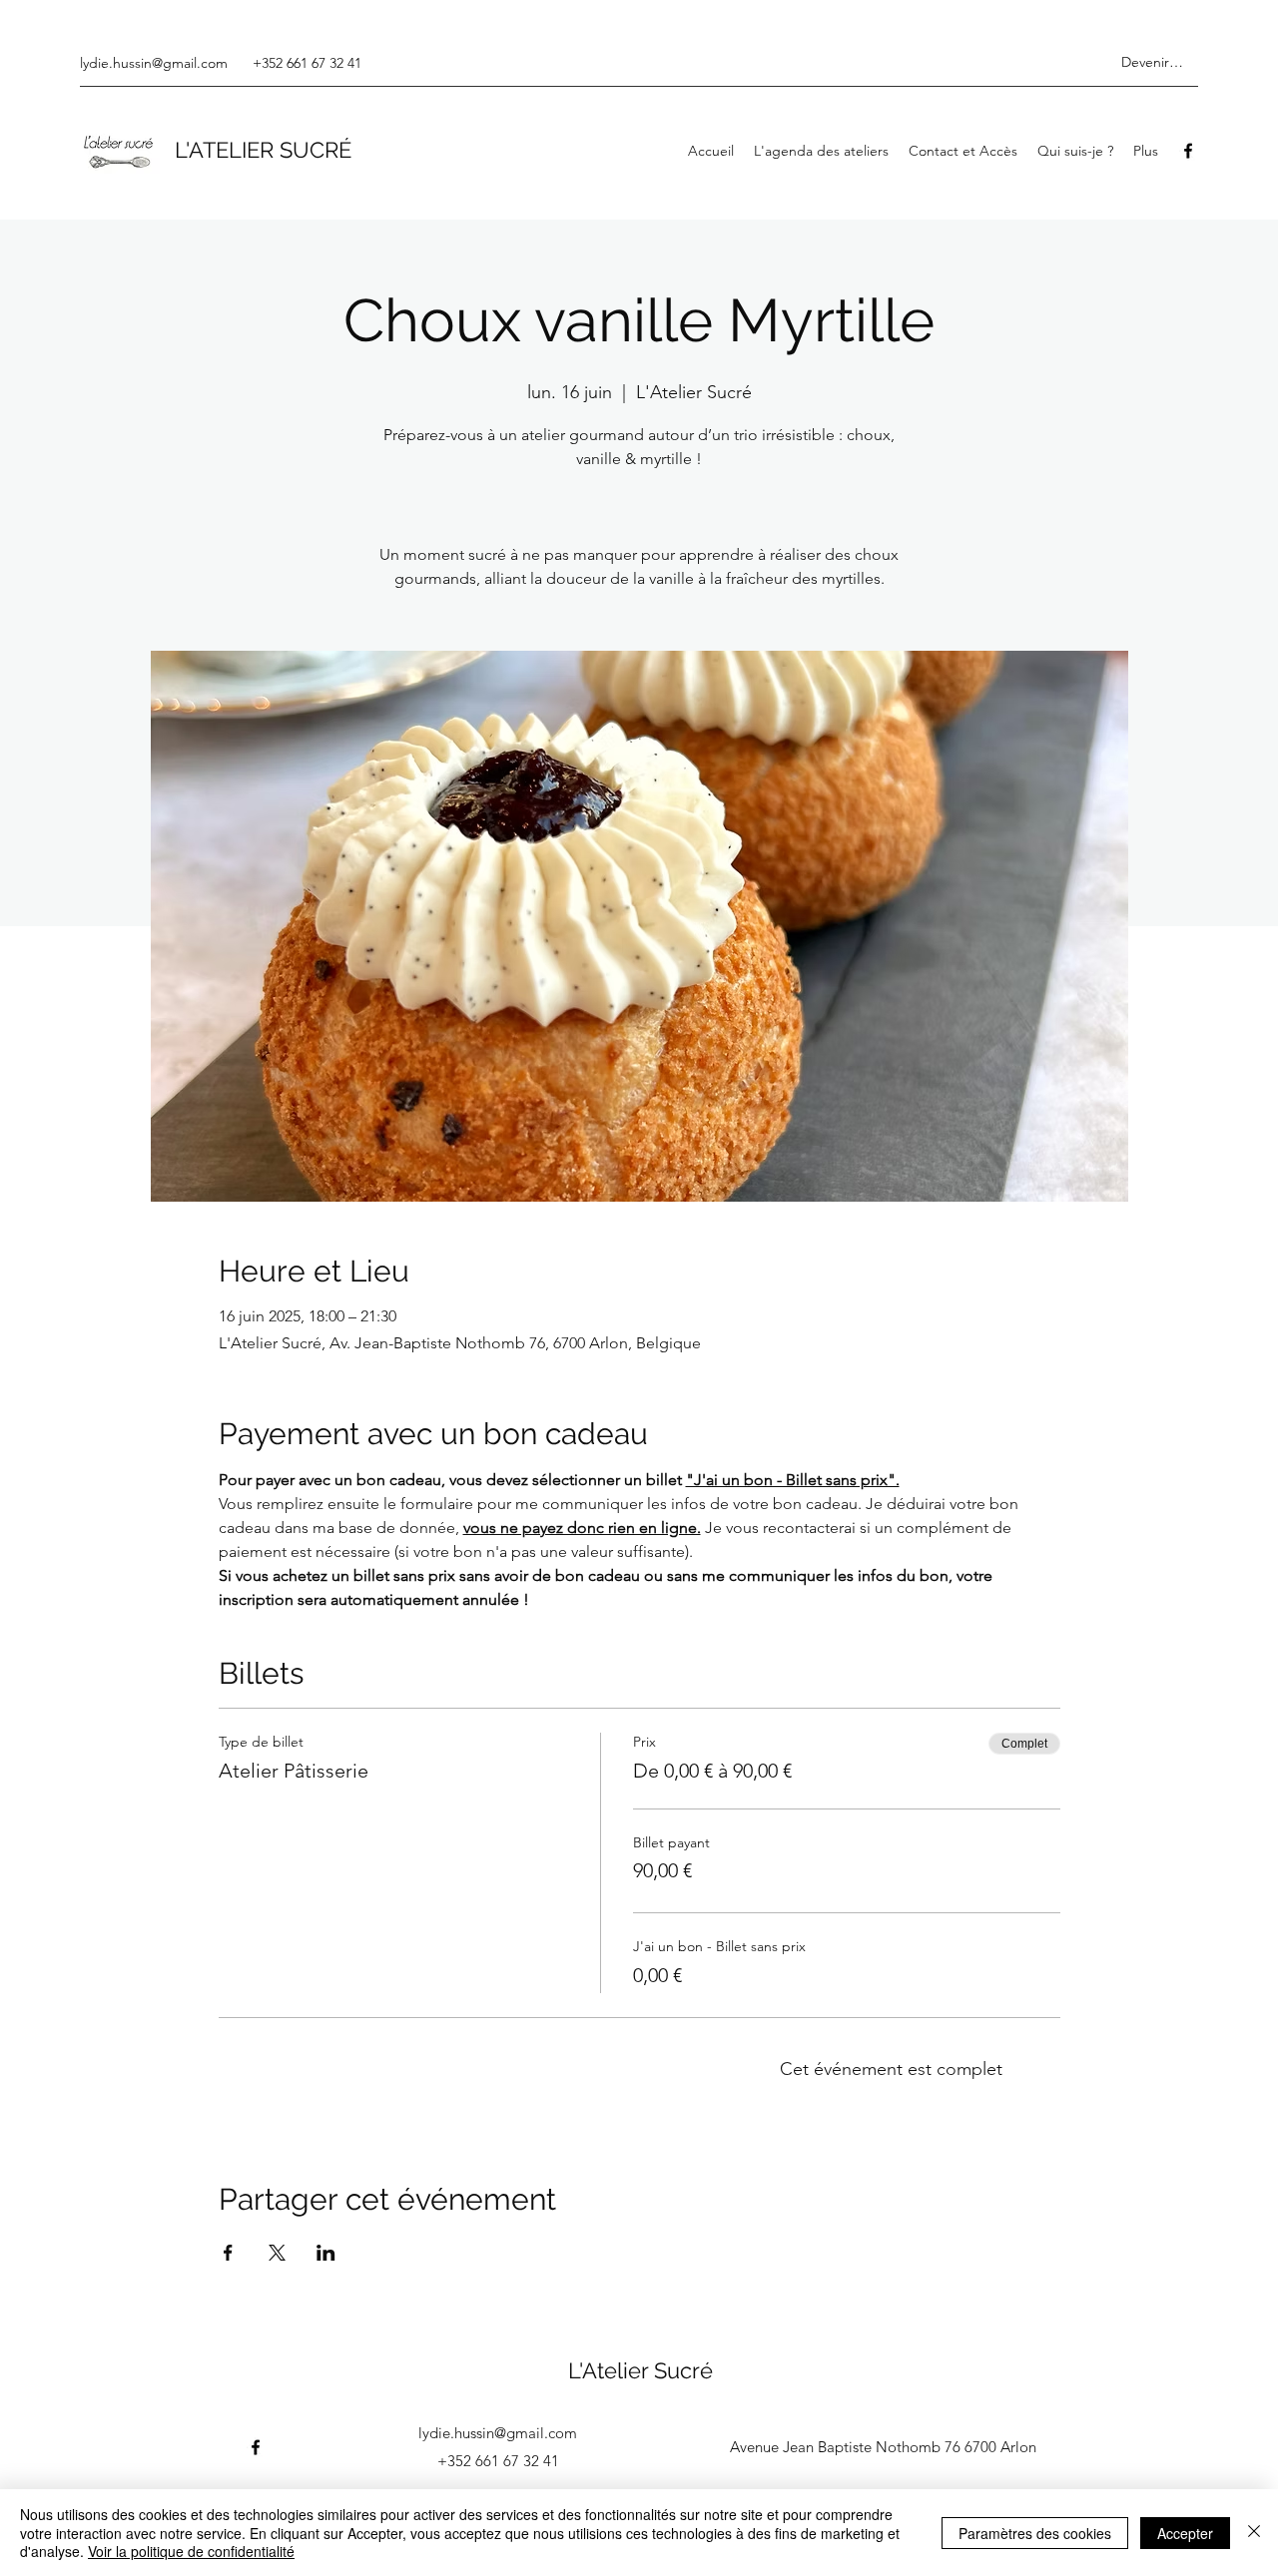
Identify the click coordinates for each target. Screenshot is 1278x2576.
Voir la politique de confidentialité (191, 2551)
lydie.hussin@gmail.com (154, 63)
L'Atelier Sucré (640, 2370)
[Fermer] (1254, 2533)
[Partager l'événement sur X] (277, 2253)
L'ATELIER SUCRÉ (263, 150)
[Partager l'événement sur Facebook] (228, 2253)
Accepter (1185, 2533)
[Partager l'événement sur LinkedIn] (326, 2253)
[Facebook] (1188, 151)
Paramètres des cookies (1035, 2533)
